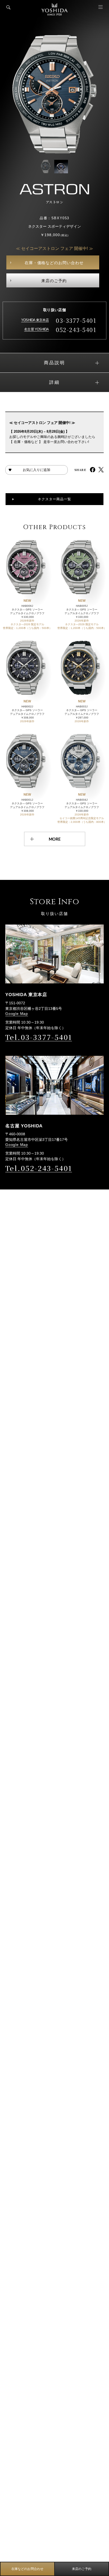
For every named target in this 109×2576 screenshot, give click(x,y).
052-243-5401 (76, 330)
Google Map (17, 1014)
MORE (55, 839)
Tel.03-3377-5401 (39, 1037)
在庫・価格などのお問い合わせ (54, 263)
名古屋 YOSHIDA (36, 329)
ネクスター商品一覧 (54, 499)
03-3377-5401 (76, 320)
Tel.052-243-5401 (39, 1168)
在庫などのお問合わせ (28, 2569)
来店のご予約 (54, 281)
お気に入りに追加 (37, 470)
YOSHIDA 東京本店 (35, 320)
